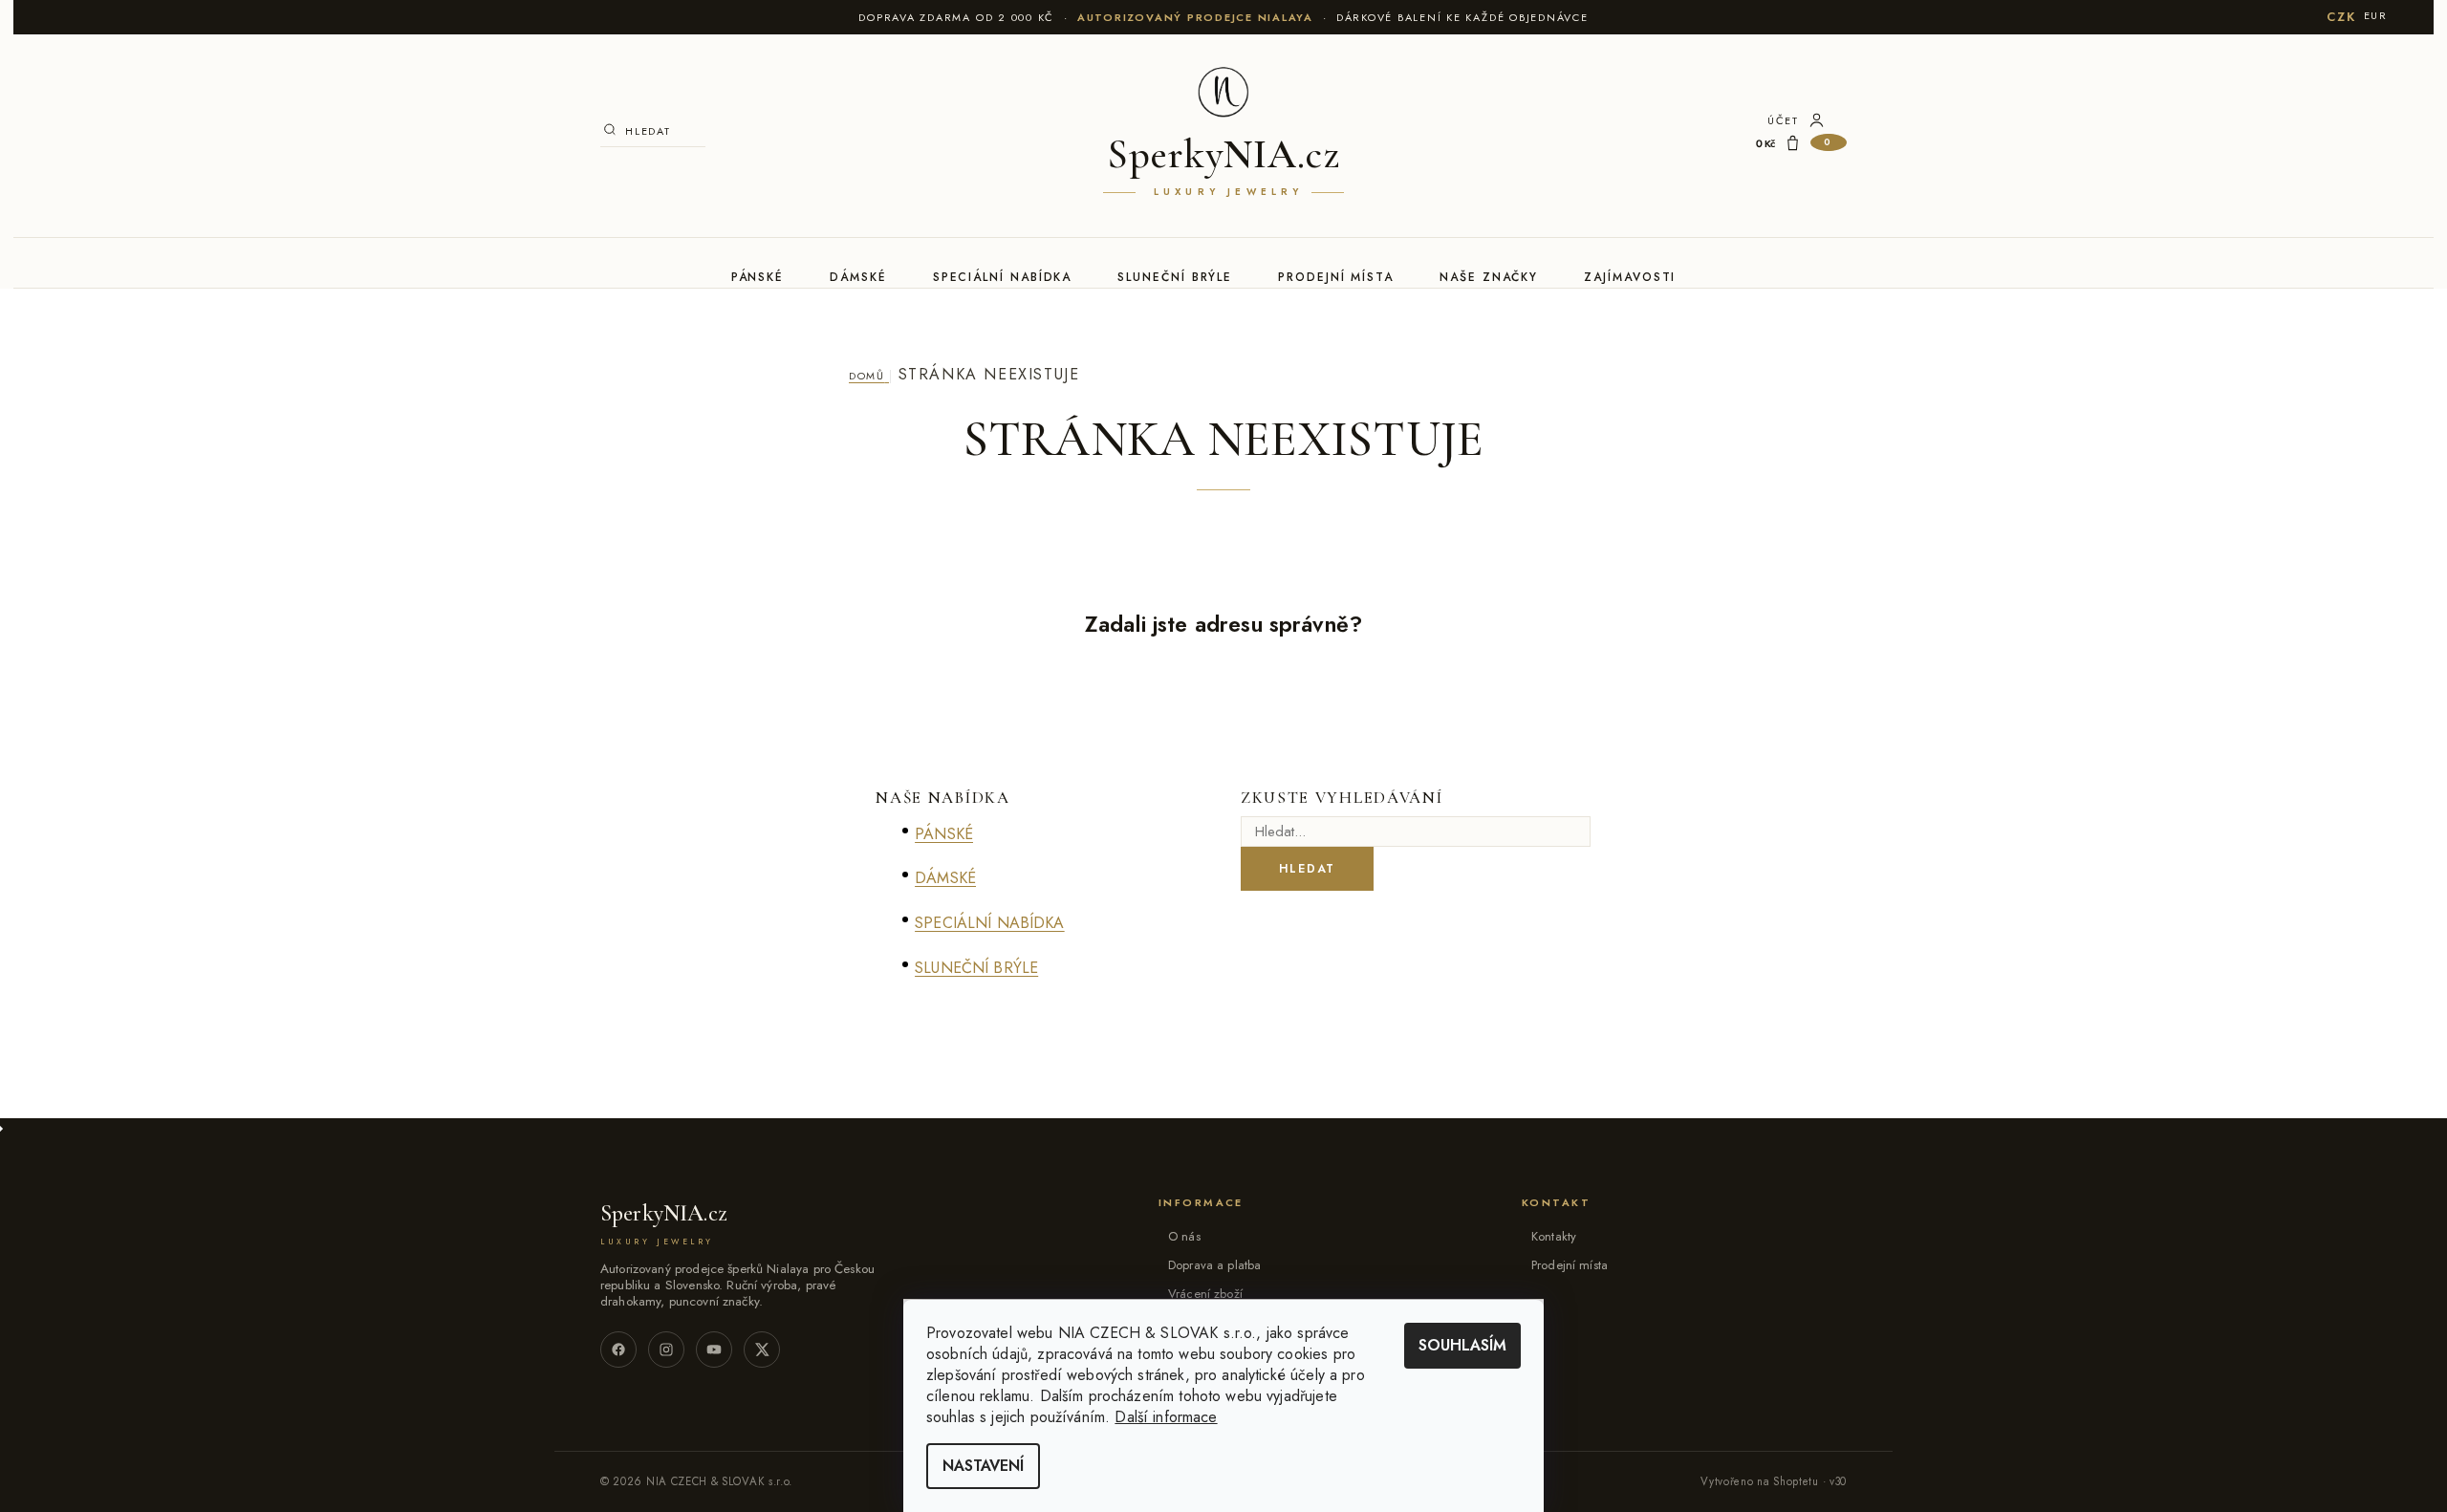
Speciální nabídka (1003, 277)
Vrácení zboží (1205, 1294)
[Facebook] (618, 1350)
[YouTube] (714, 1350)
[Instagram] (666, 1350)
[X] (762, 1350)
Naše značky (1489, 277)
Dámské (858, 277)
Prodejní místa (1336, 277)
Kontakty (1554, 1236)
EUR (2376, 15)
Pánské (758, 277)
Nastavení (983, 1466)
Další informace (1166, 1417)
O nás (1184, 1236)
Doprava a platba (1214, 1265)
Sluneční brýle (1175, 277)
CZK (2341, 17)
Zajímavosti (1630, 277)
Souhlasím (1462, 1345)
